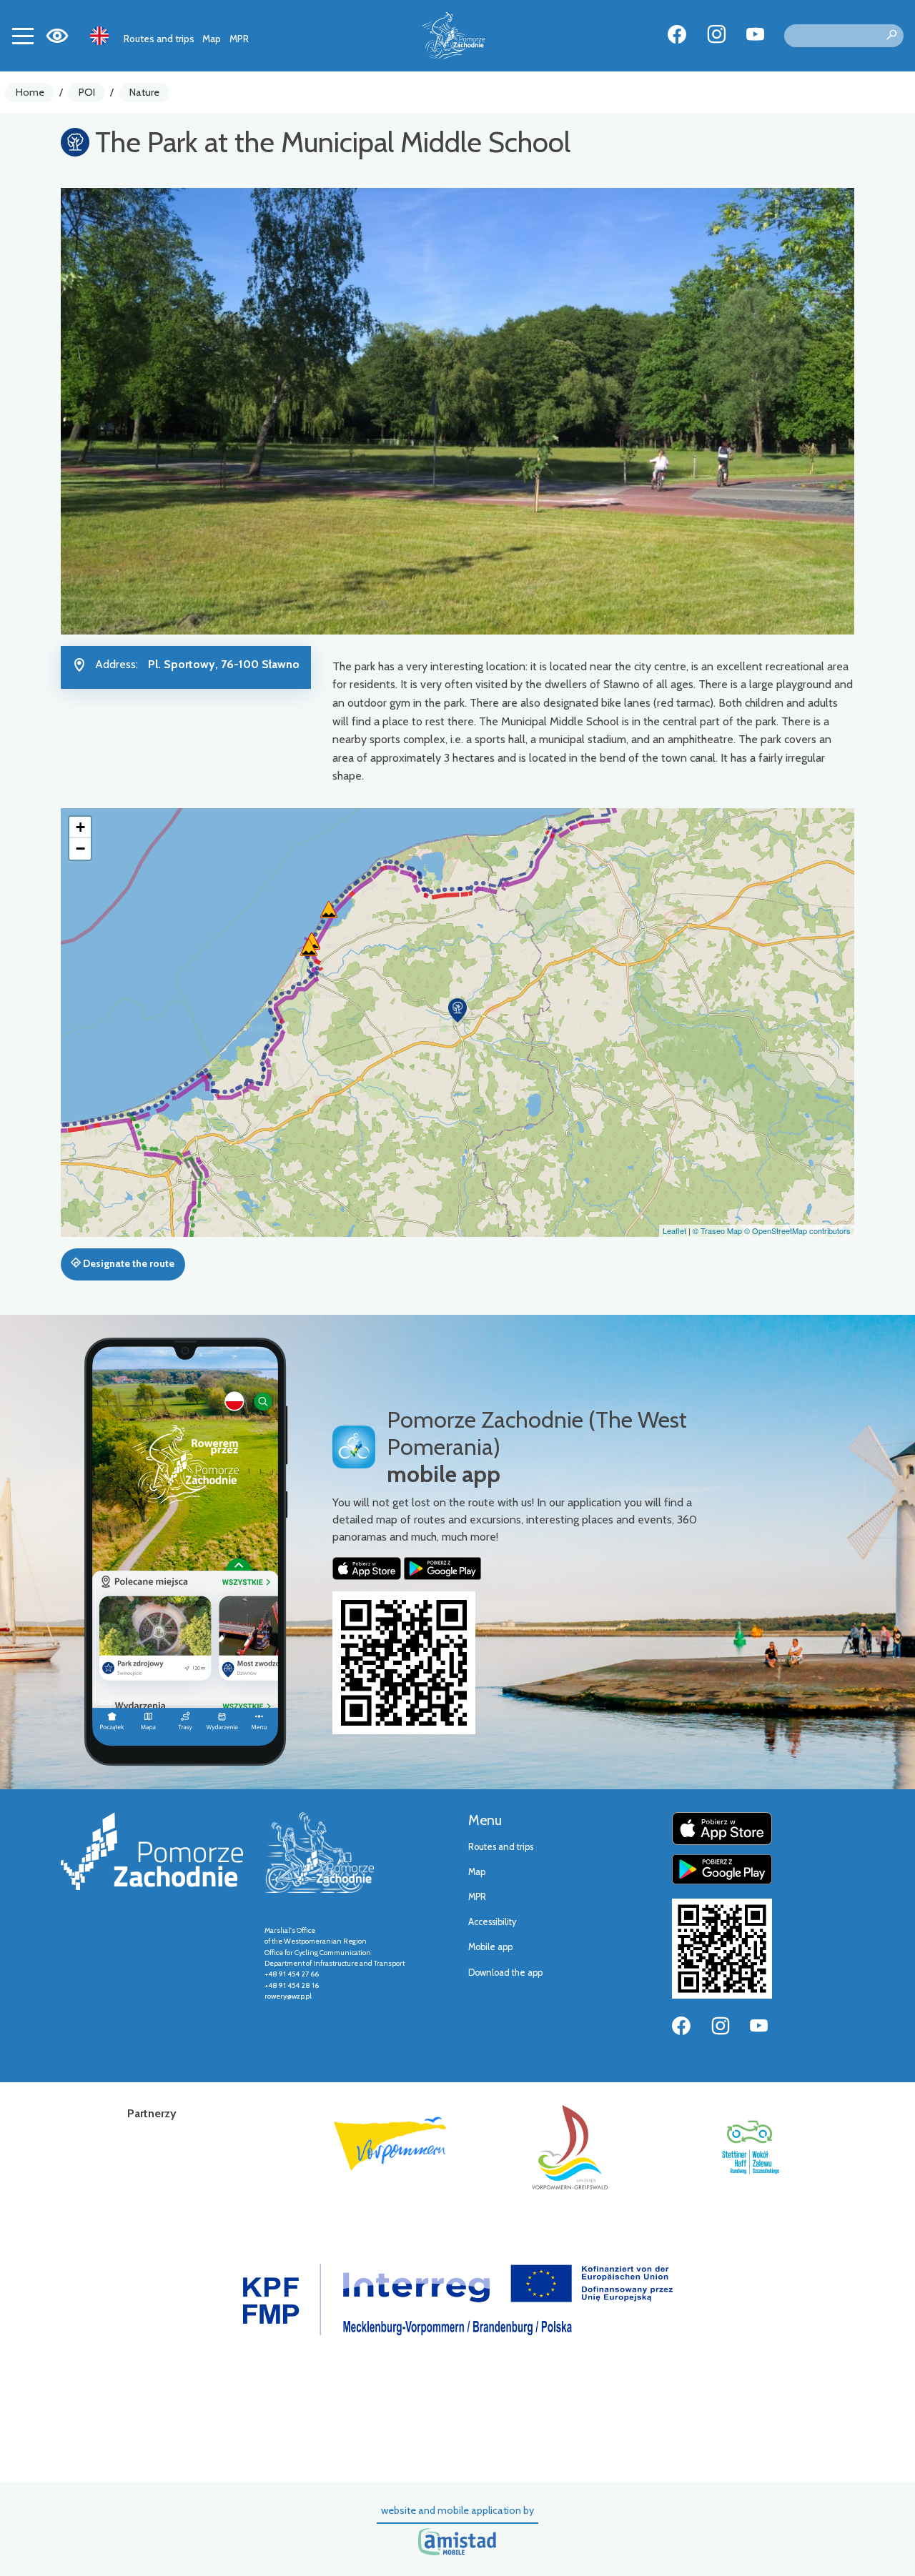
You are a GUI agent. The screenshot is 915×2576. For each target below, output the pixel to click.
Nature (144, 92)
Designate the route (128, 1263)
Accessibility (492, 1922)
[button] (457, 1010)
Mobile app (490, 1947)
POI (87, 92)
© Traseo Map (717, 1230)
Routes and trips (159, 39)
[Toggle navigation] (23, 36)
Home (30, 92)
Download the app (505, 1973)
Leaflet (674, 1230)
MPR (239, 39)
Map (212, 39)
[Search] (891, 36)
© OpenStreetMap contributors (797, 1230)
